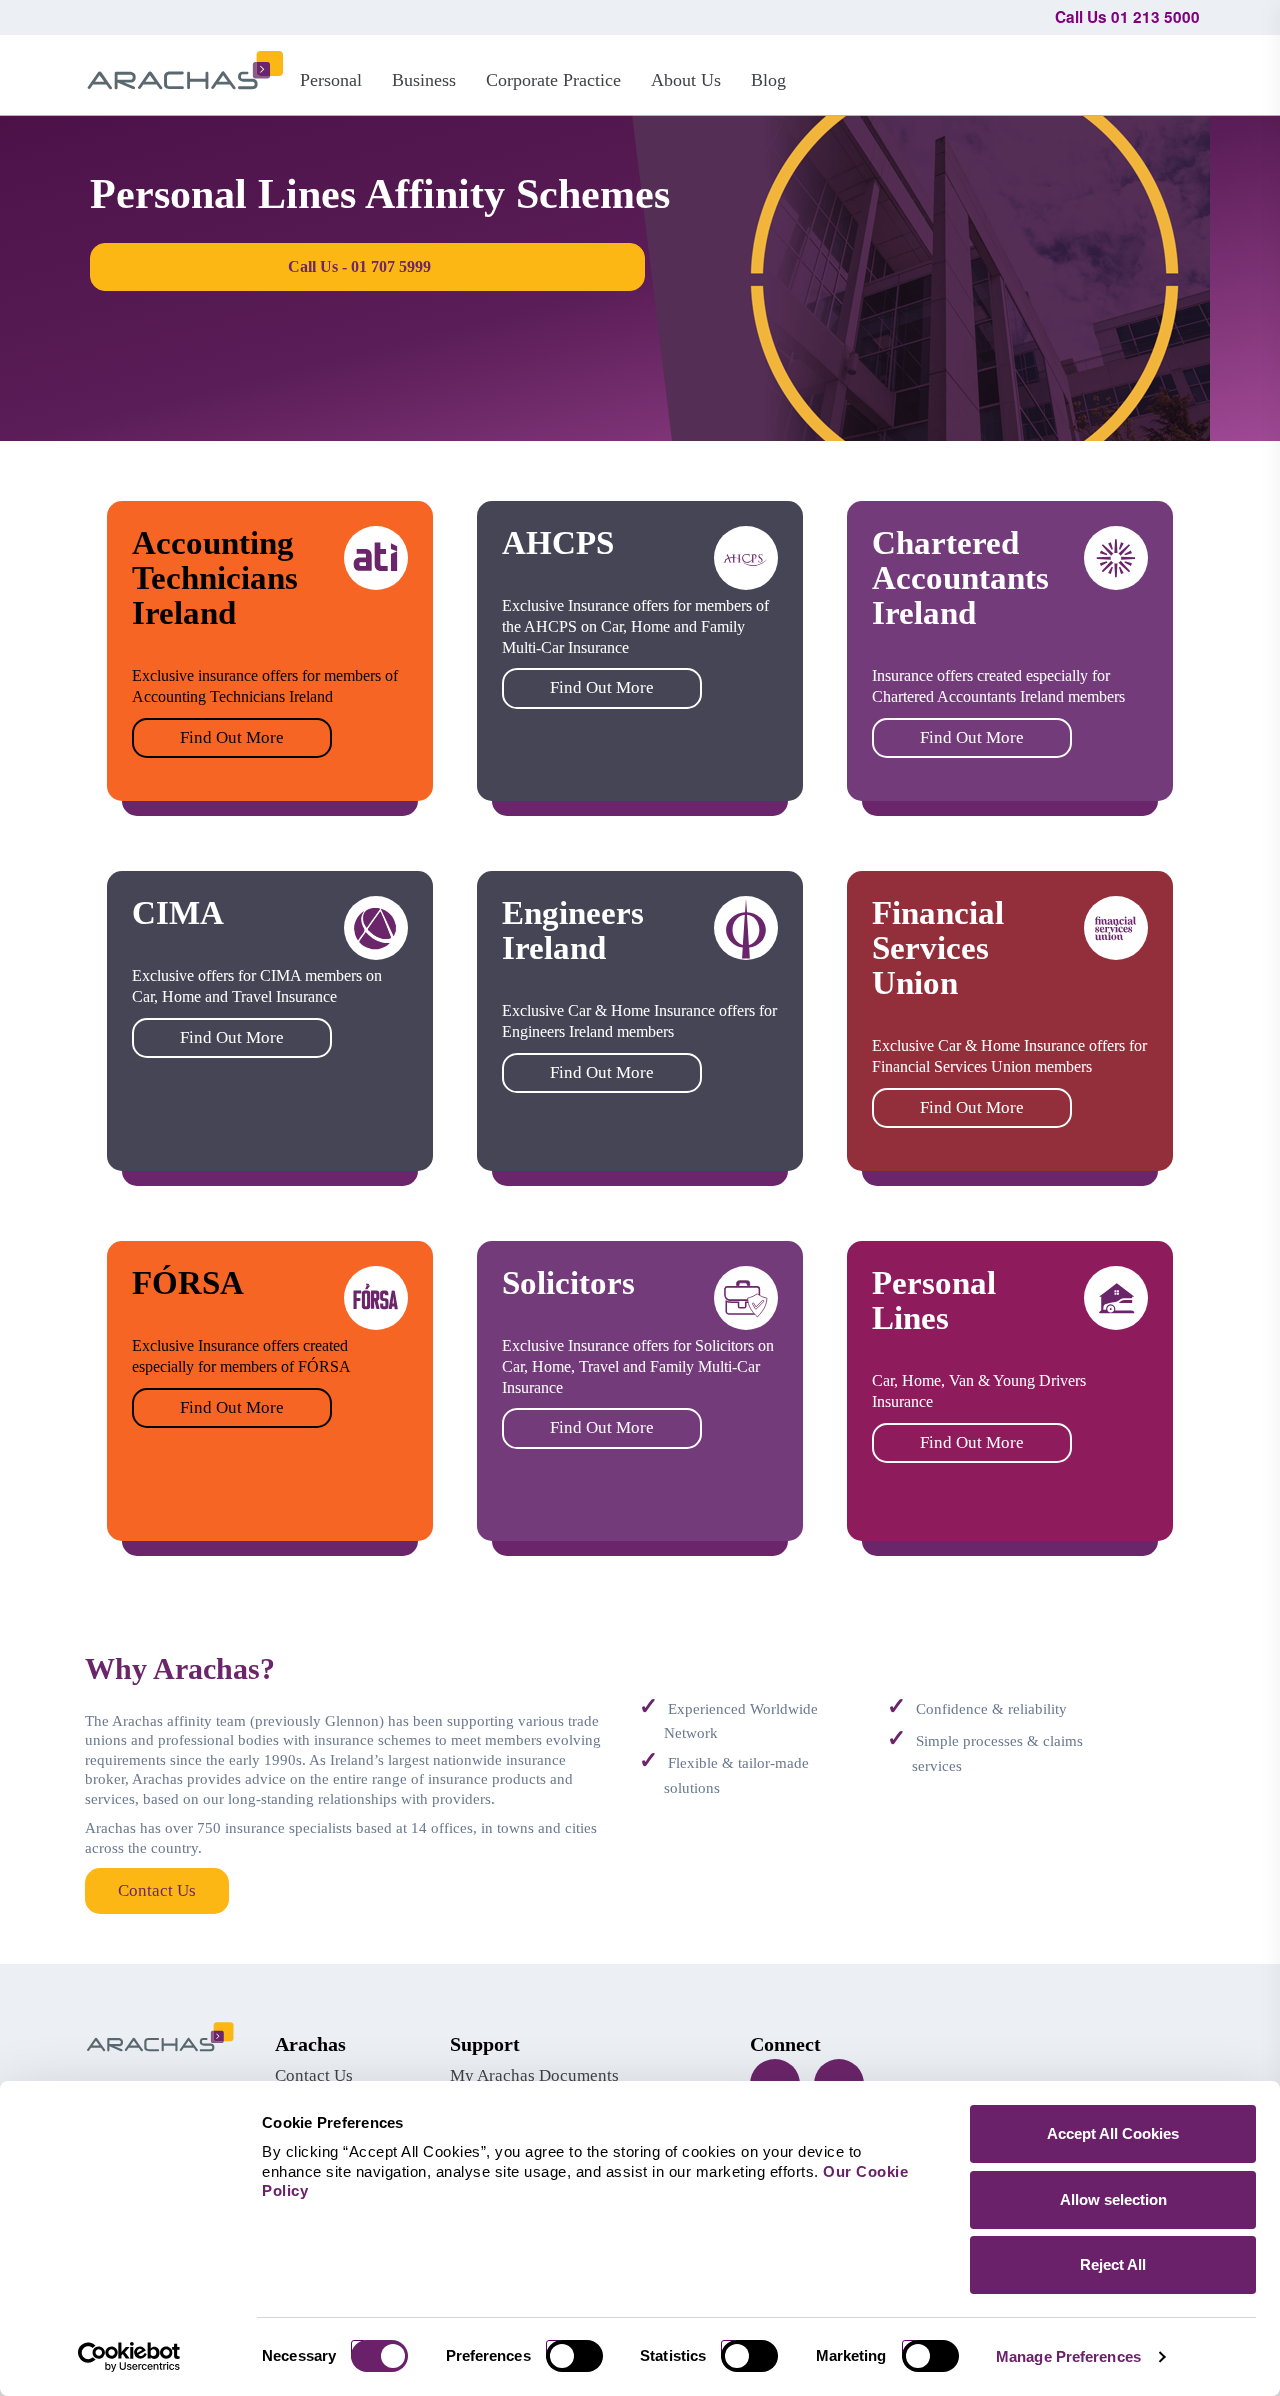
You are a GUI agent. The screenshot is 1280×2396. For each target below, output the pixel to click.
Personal (331, 80)
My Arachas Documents (534, 2075)
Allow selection (1113, 2199)
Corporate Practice (553, 80)
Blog (768, 80)
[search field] (1175, 72)
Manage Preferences (1068, 2356)
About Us (686, 80)
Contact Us (157, 1890)
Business (424, 80)
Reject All (1113, 2264)
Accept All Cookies (1113, 2133)
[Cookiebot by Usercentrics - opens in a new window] (129, 2357)
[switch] (582, 2356)
